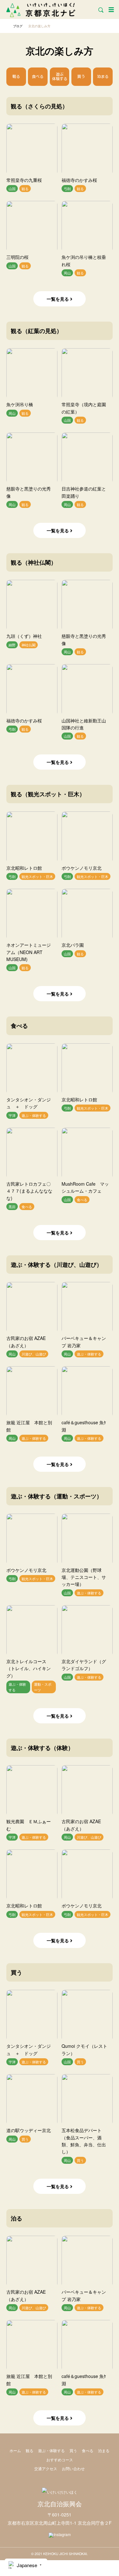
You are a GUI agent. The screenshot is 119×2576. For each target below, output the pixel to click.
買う (81, 76)
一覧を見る (58, 299)
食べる (38, 76)
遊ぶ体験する (60, 76)
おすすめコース (60, 2460)
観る (16, 76)
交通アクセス (46, 2468)
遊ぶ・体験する (51, 2450)
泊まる (103, 76)
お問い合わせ (73, 2468)
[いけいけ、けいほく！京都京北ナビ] (41, 9)
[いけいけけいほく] (60, 2492)
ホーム (15, 2450)
